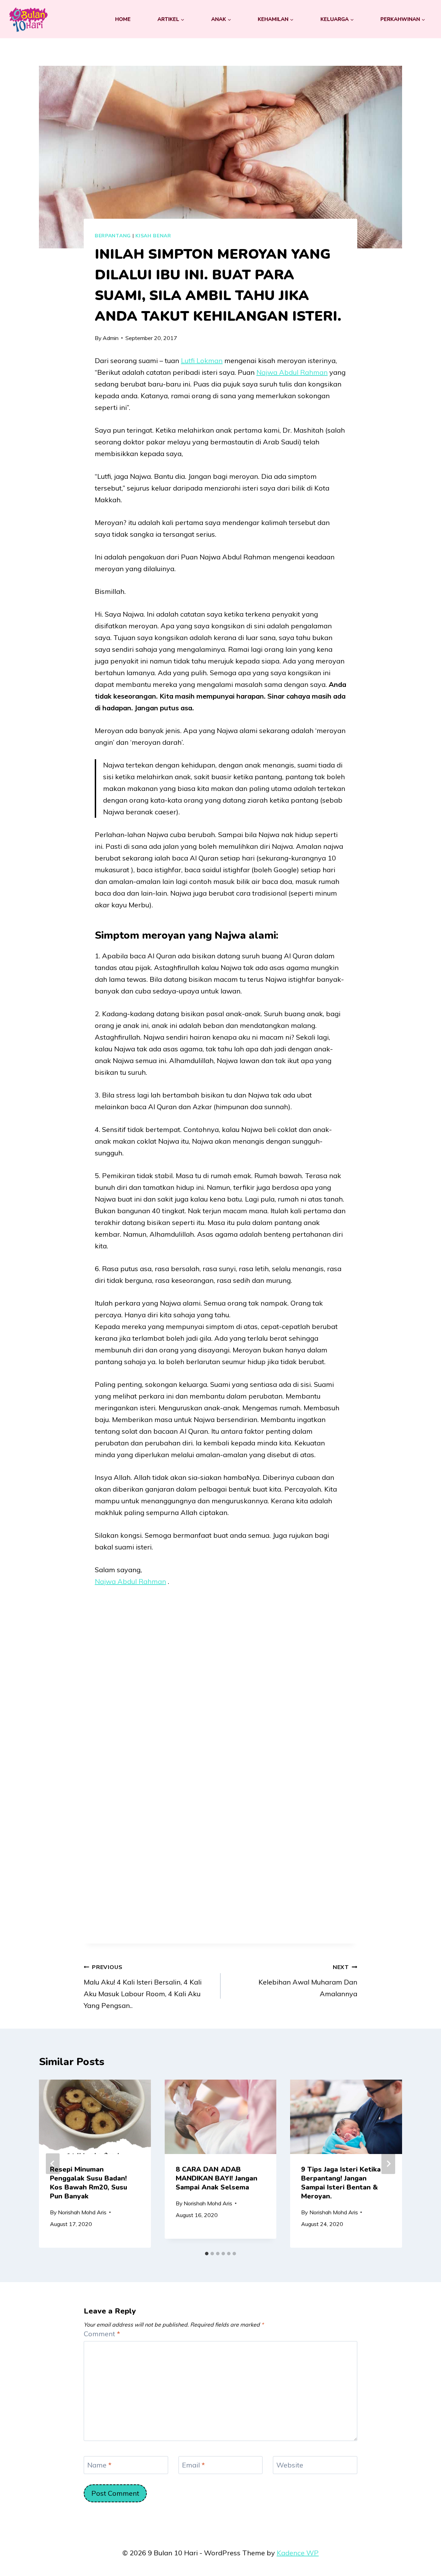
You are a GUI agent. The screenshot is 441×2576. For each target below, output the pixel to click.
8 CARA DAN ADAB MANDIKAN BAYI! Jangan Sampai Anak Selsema (217, 2178)
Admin (111, 338)
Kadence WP (298, 2553)
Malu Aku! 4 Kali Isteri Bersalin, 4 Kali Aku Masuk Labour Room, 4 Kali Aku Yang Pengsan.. (143, 1987)
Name (99, 2465)
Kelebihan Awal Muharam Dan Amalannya (308, 1981)
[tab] (207, 2254)
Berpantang (113, 236)
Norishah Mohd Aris (82, 2212)
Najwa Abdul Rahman (292, 372)
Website (290, 2465)
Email (193, 2465)
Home (123, 19)
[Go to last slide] (53, 2164)
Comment (102, 2334)
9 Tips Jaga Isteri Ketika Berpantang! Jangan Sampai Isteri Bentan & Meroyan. (341, 2183)
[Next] (388, 2164)
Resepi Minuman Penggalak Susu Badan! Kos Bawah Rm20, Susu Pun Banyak (89, 2183)
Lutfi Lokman (202, 360)
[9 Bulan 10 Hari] (28, 19)
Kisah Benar (153, 236)
